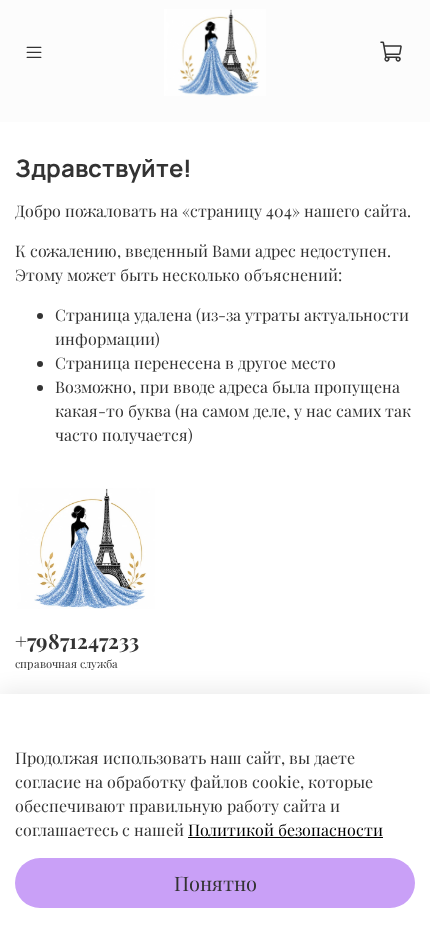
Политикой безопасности (285, 829)
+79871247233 (77, 640)
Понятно (215, 882)
